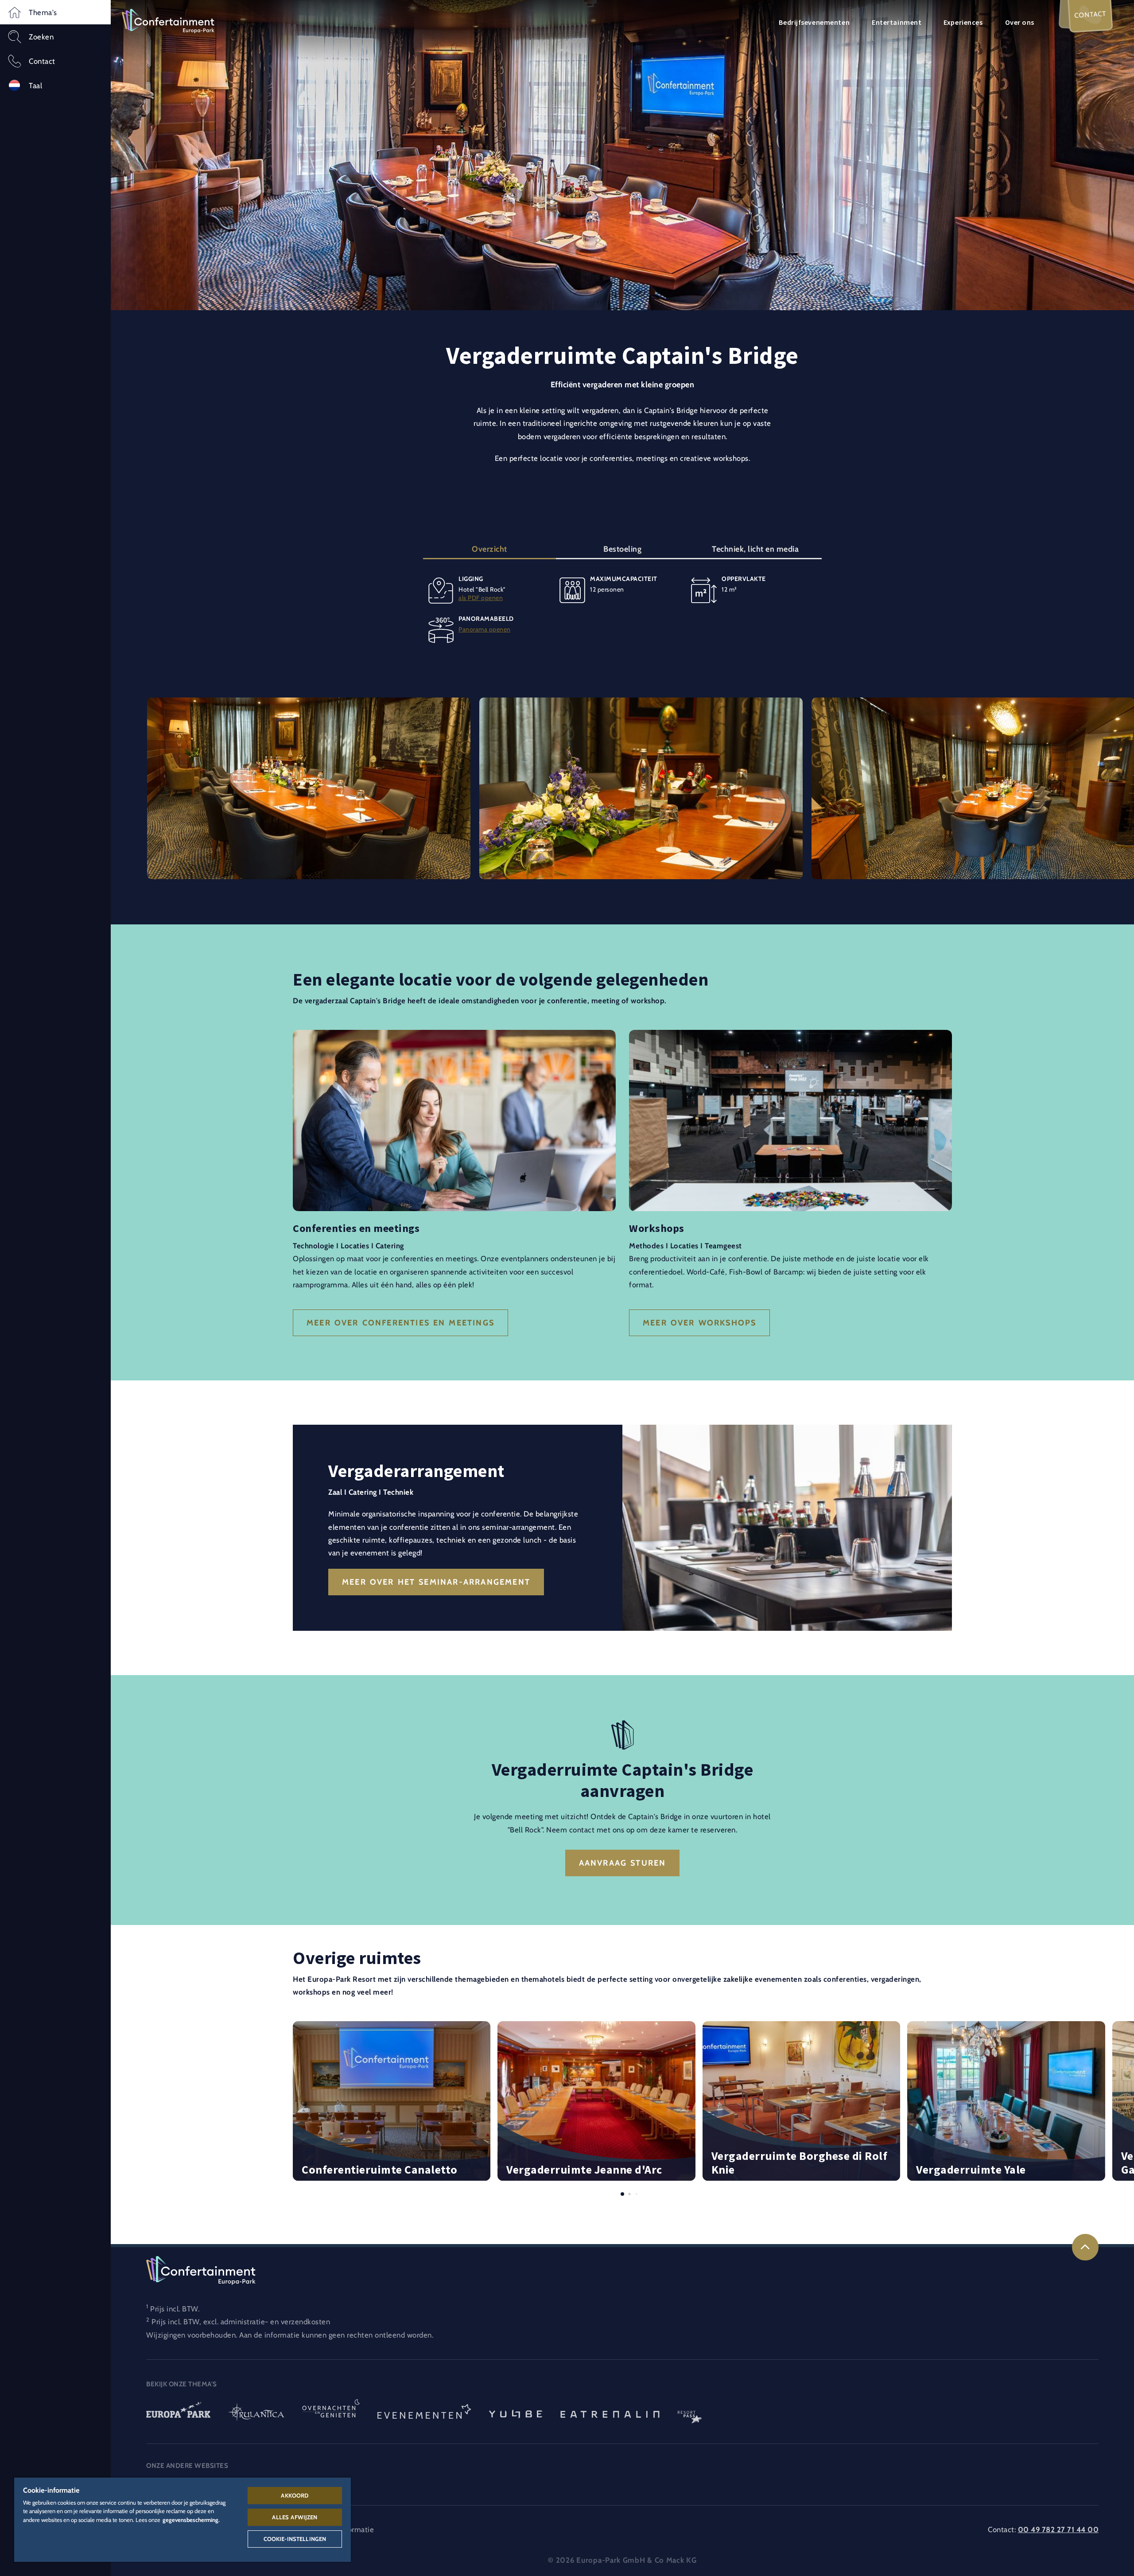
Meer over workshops (699, 1323)
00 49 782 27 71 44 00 (1058, 2529)
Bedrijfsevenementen (814, 22)
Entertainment (897, 22)
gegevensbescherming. (191, 2520)
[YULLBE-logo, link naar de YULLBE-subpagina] (516, 2413)
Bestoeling (622, 549)
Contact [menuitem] (1090, 14)
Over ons (1020, 22)
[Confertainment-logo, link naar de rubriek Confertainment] (168, 20)
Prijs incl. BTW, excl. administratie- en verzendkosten (241, 2322)
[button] (55, 12)
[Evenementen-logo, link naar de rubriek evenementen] (424, 2413)
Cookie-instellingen (295, 2539)
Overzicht (489, 549)
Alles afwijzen (295, 2517)
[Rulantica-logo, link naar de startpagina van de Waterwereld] (256, 2413)
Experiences (963, 22)
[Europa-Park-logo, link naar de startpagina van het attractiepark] (178, 2413)
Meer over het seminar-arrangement (436, 1582)
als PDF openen (481, 598)
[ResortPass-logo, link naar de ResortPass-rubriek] (690, 2413)
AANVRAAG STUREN (623, 1863)
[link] (1085, 2247)
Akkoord (295, 2495)
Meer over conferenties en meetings (400, 1323)
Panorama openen (485, 630)
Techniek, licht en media (755, 549)
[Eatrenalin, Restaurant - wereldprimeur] (610, 2413)
